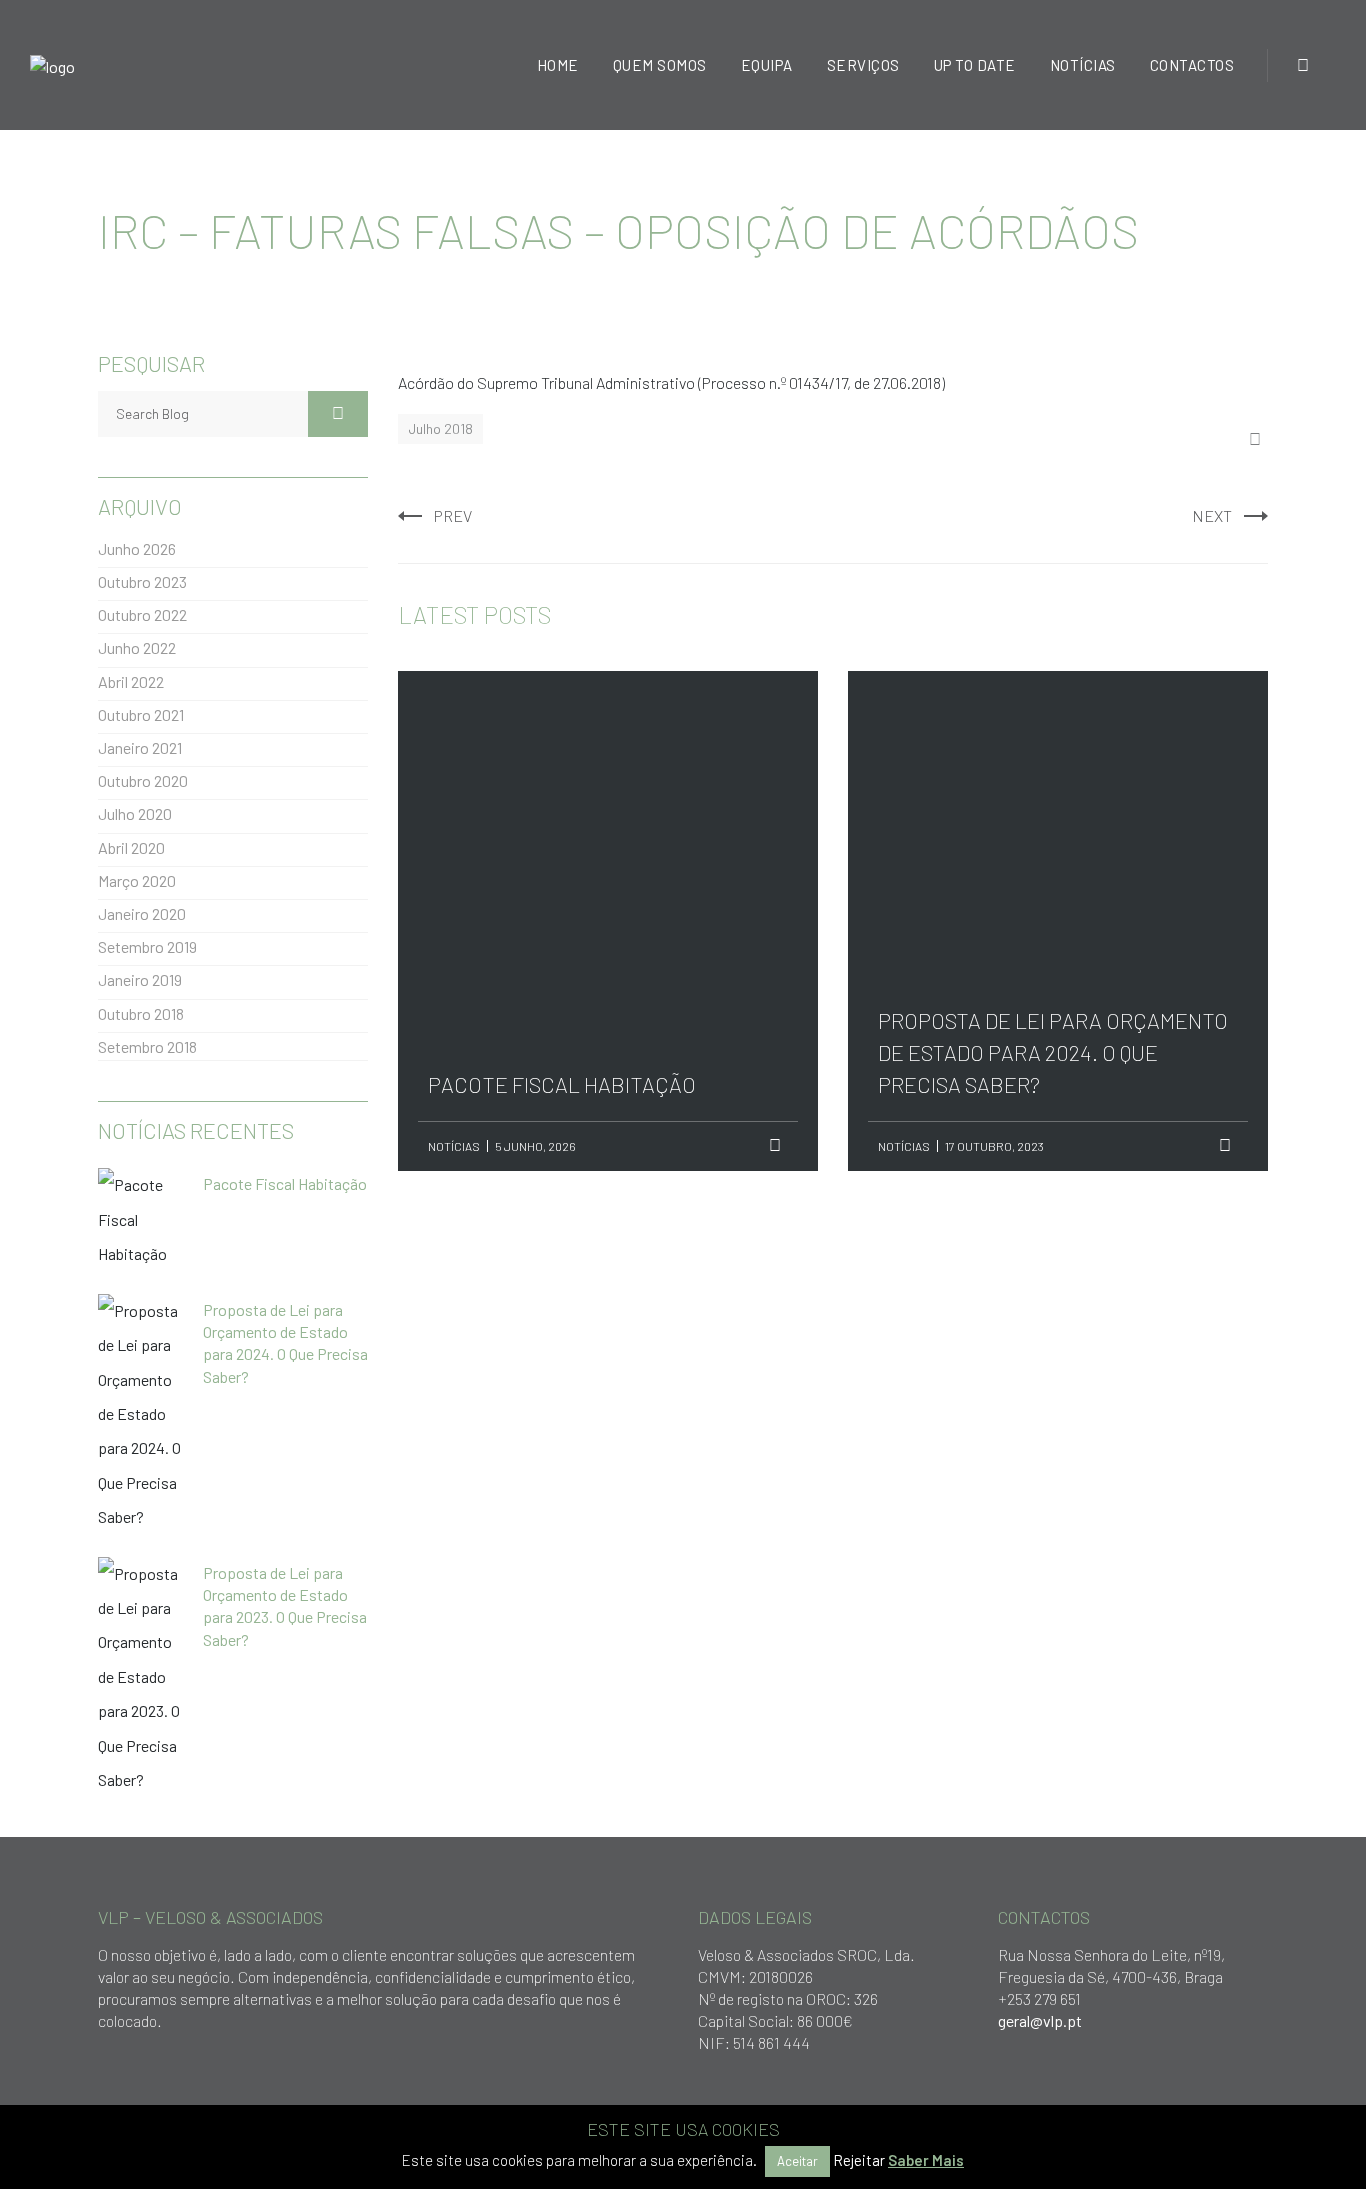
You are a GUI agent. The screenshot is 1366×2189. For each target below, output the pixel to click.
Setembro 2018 (147, 1046)
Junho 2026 (137, 548)
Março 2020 (137, 880)
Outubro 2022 (142, 614)
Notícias (454, 1146)
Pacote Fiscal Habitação (562, 776)
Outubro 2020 (143, 780)
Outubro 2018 (141, 1013)
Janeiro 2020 (142, 913)
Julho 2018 (440, 428)
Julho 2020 (135, 813)
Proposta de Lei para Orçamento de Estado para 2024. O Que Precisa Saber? (1053, 808)
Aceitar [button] (797, 2161)
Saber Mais (926, 2160)
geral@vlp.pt (1040, 2020)
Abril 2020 (131, 847)
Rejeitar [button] (859, 2160)
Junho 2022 (137, 647)
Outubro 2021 (141, 714)
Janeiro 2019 (140, 979)
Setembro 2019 (147, 946)
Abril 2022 (131, 681)
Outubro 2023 (142, 581)
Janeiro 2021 (140, 747)
